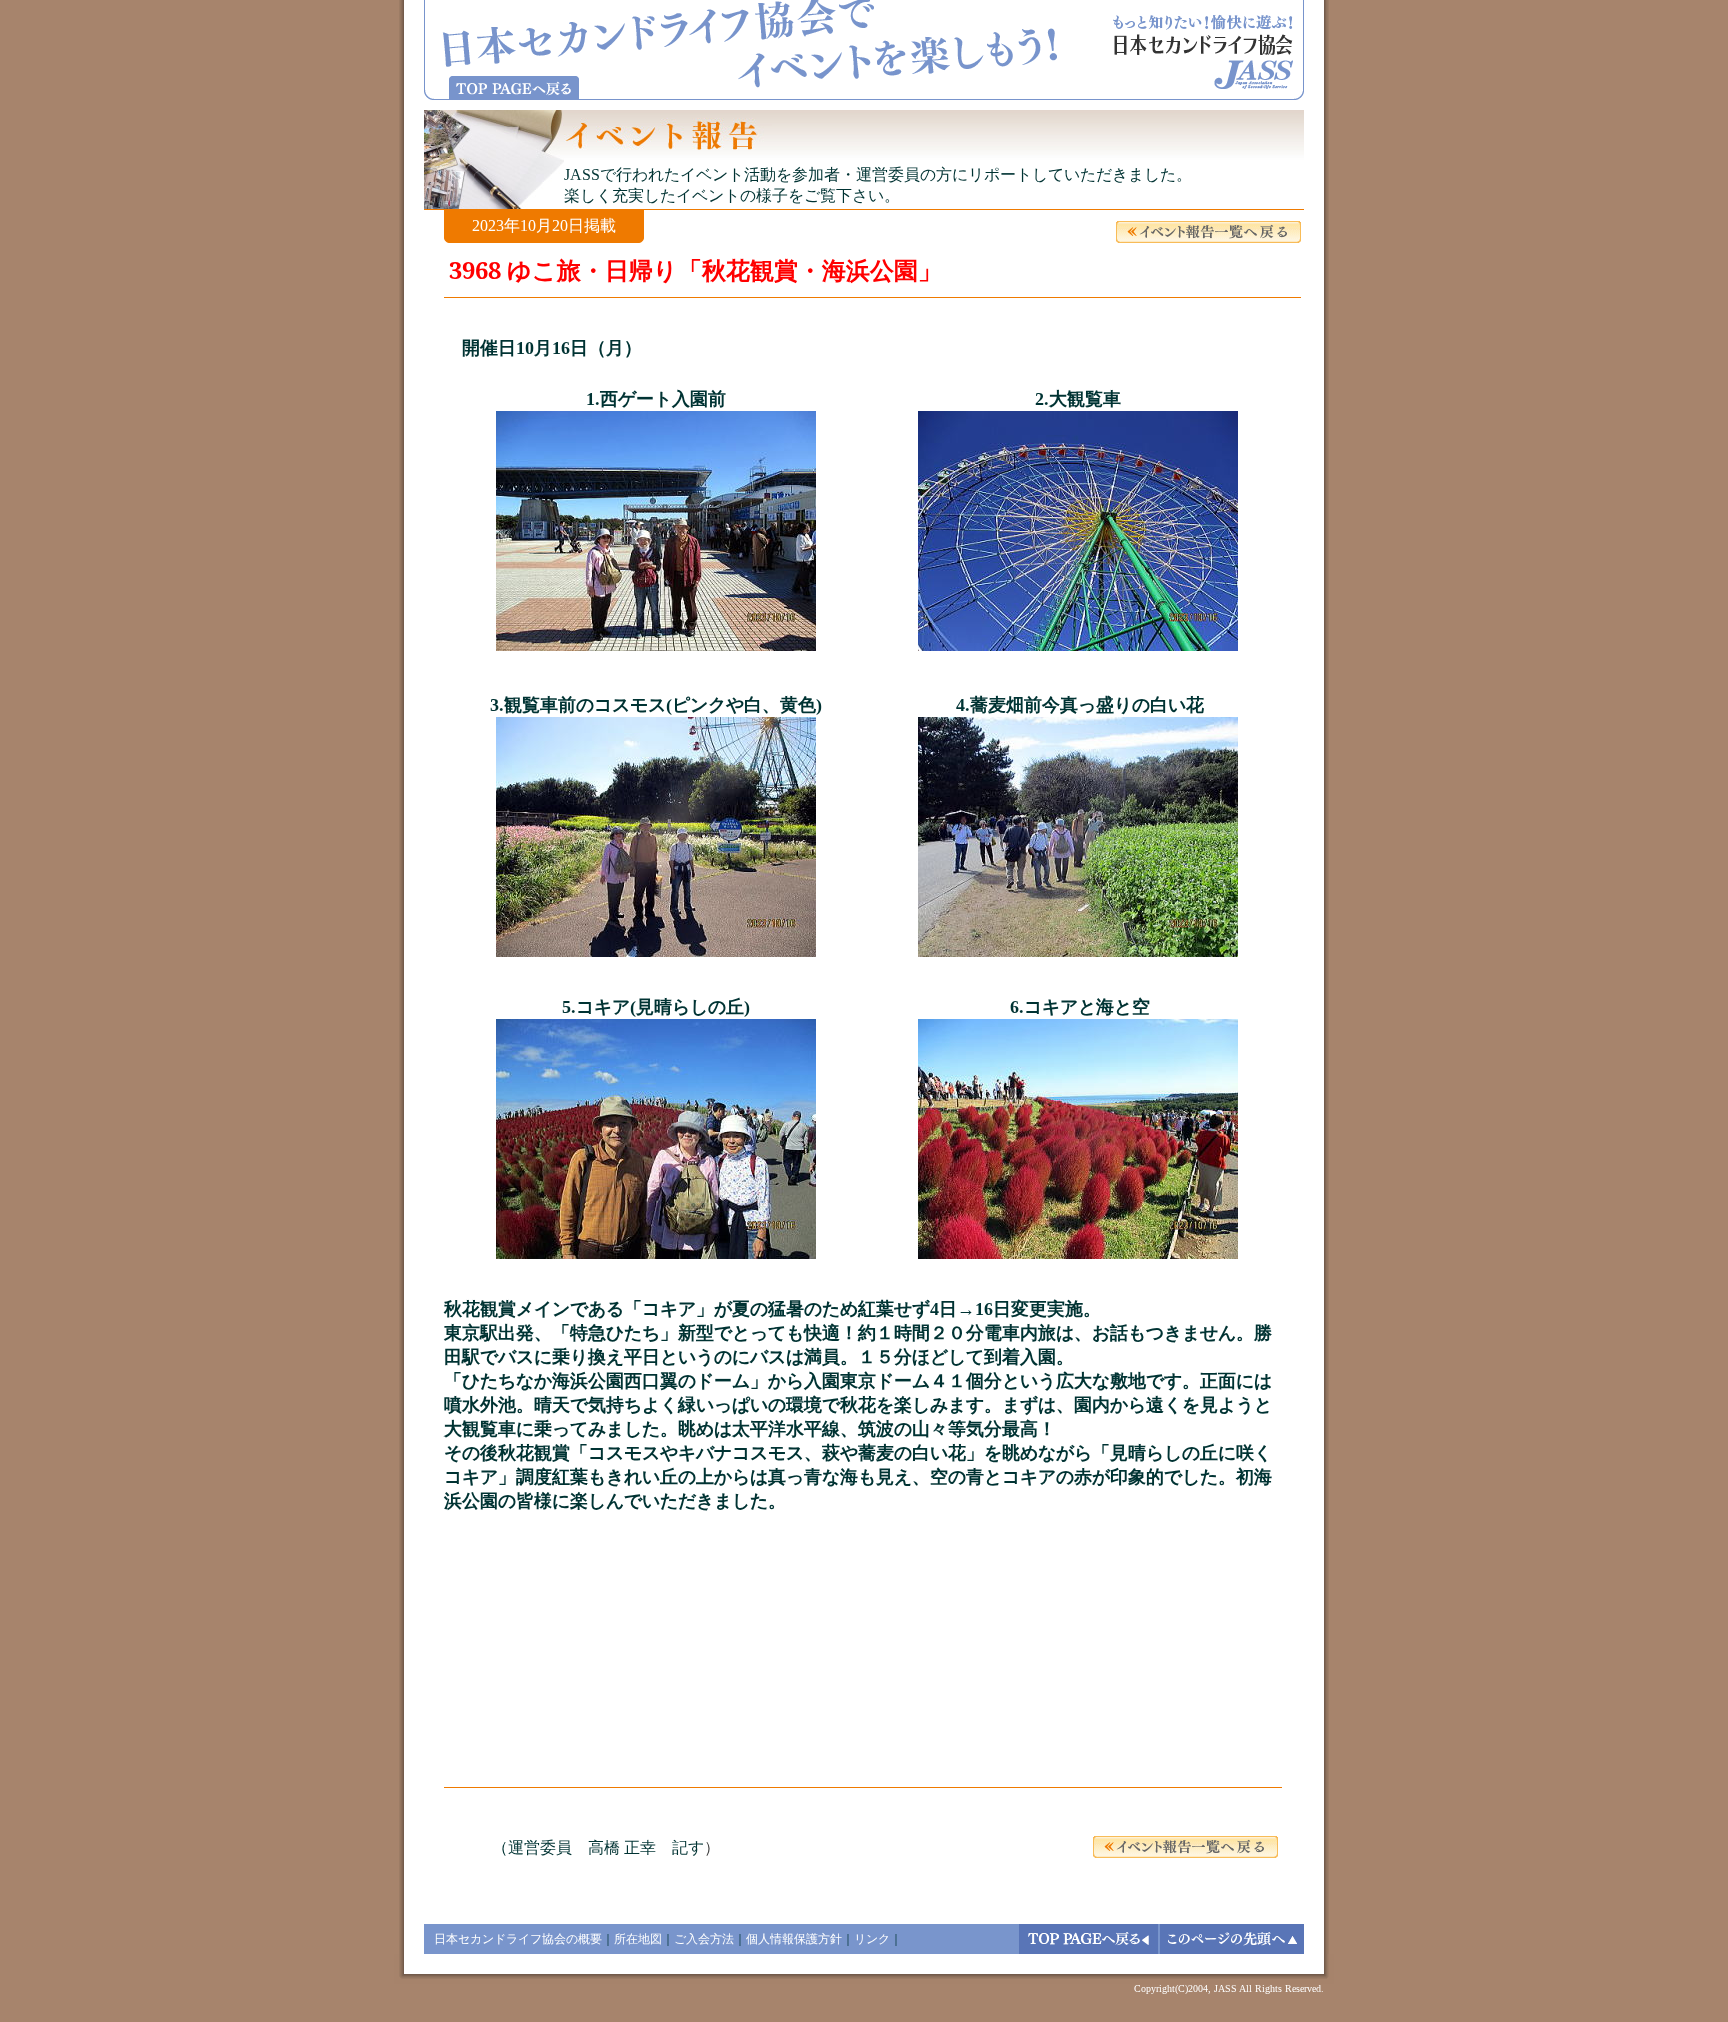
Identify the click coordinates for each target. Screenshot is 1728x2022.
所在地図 (638, 1939)
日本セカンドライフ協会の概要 (518, 1939)
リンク (872, 1939)
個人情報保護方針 (794, 1939)
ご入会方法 (704, 1939)
